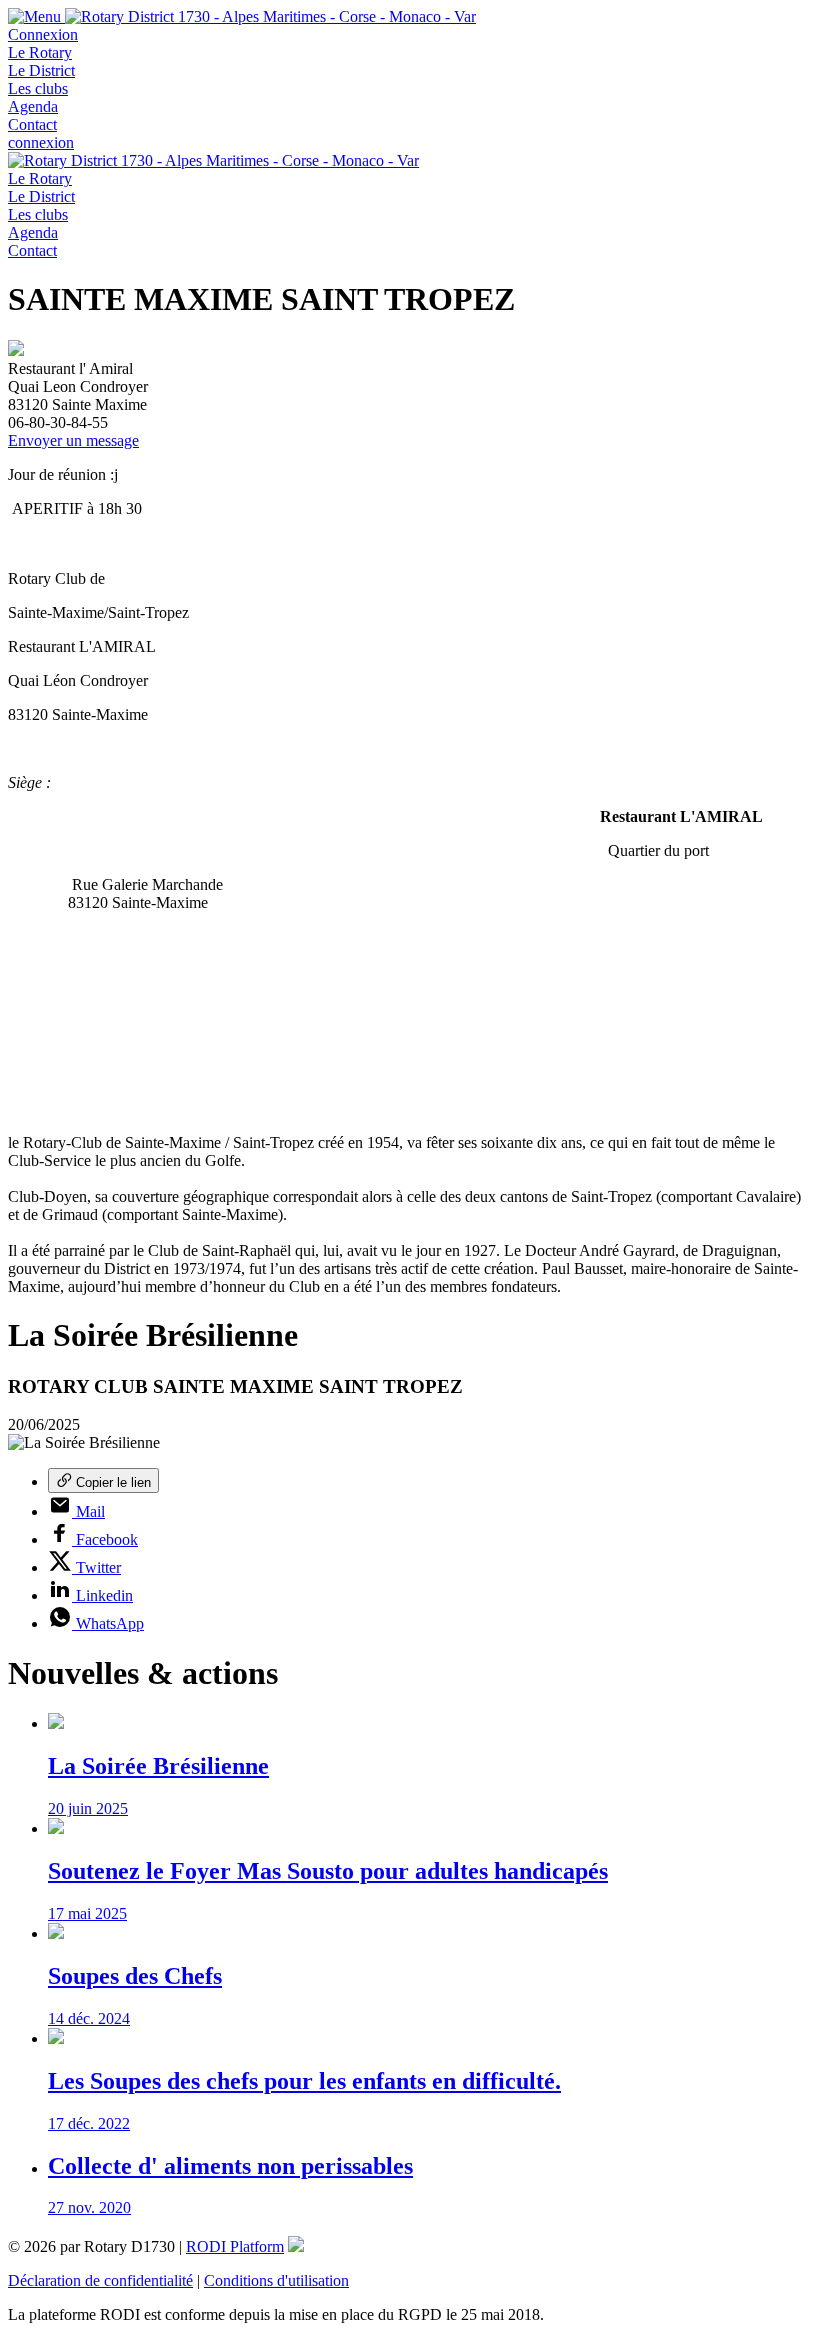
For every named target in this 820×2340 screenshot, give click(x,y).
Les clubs (38, 88)
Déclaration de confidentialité (100, 2280)
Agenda (33, 106)
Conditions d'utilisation (276, 2280)
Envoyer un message (73, 440)
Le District (41, 70)
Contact (32, 124)
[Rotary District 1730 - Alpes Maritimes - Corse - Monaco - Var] (270, 16)
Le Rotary (40, 52)
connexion (41, 142)
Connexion (43, 34)
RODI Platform (235, 2246)
